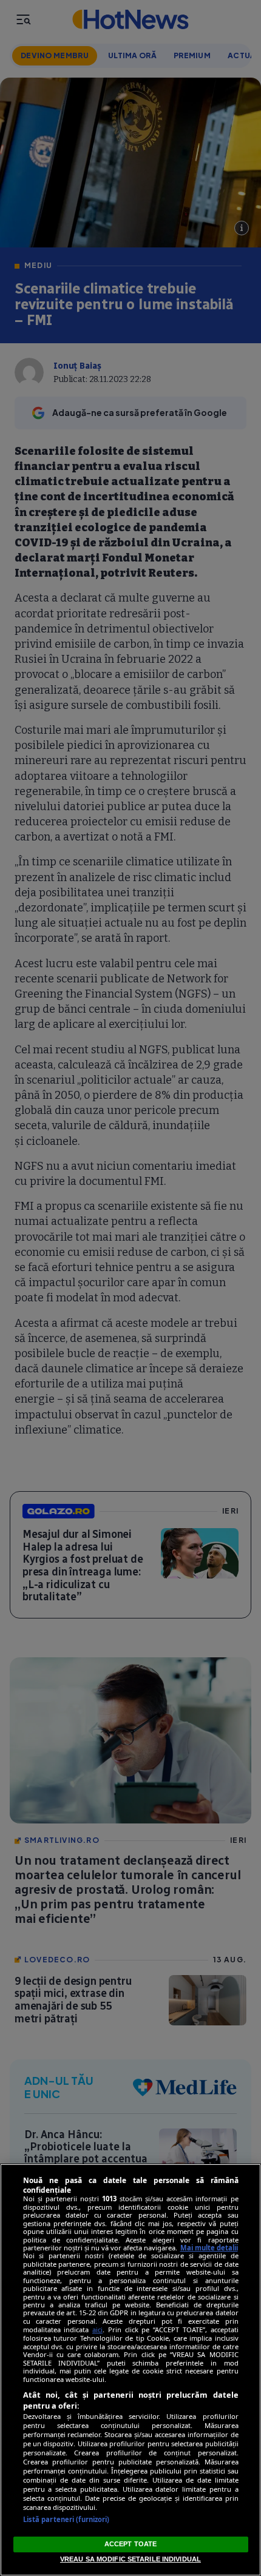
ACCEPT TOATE (130, 2544)
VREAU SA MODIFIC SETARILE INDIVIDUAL (130, 2559)
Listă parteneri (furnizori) (66, 2519)
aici (97, 2329)
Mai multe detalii (209, 2248)
